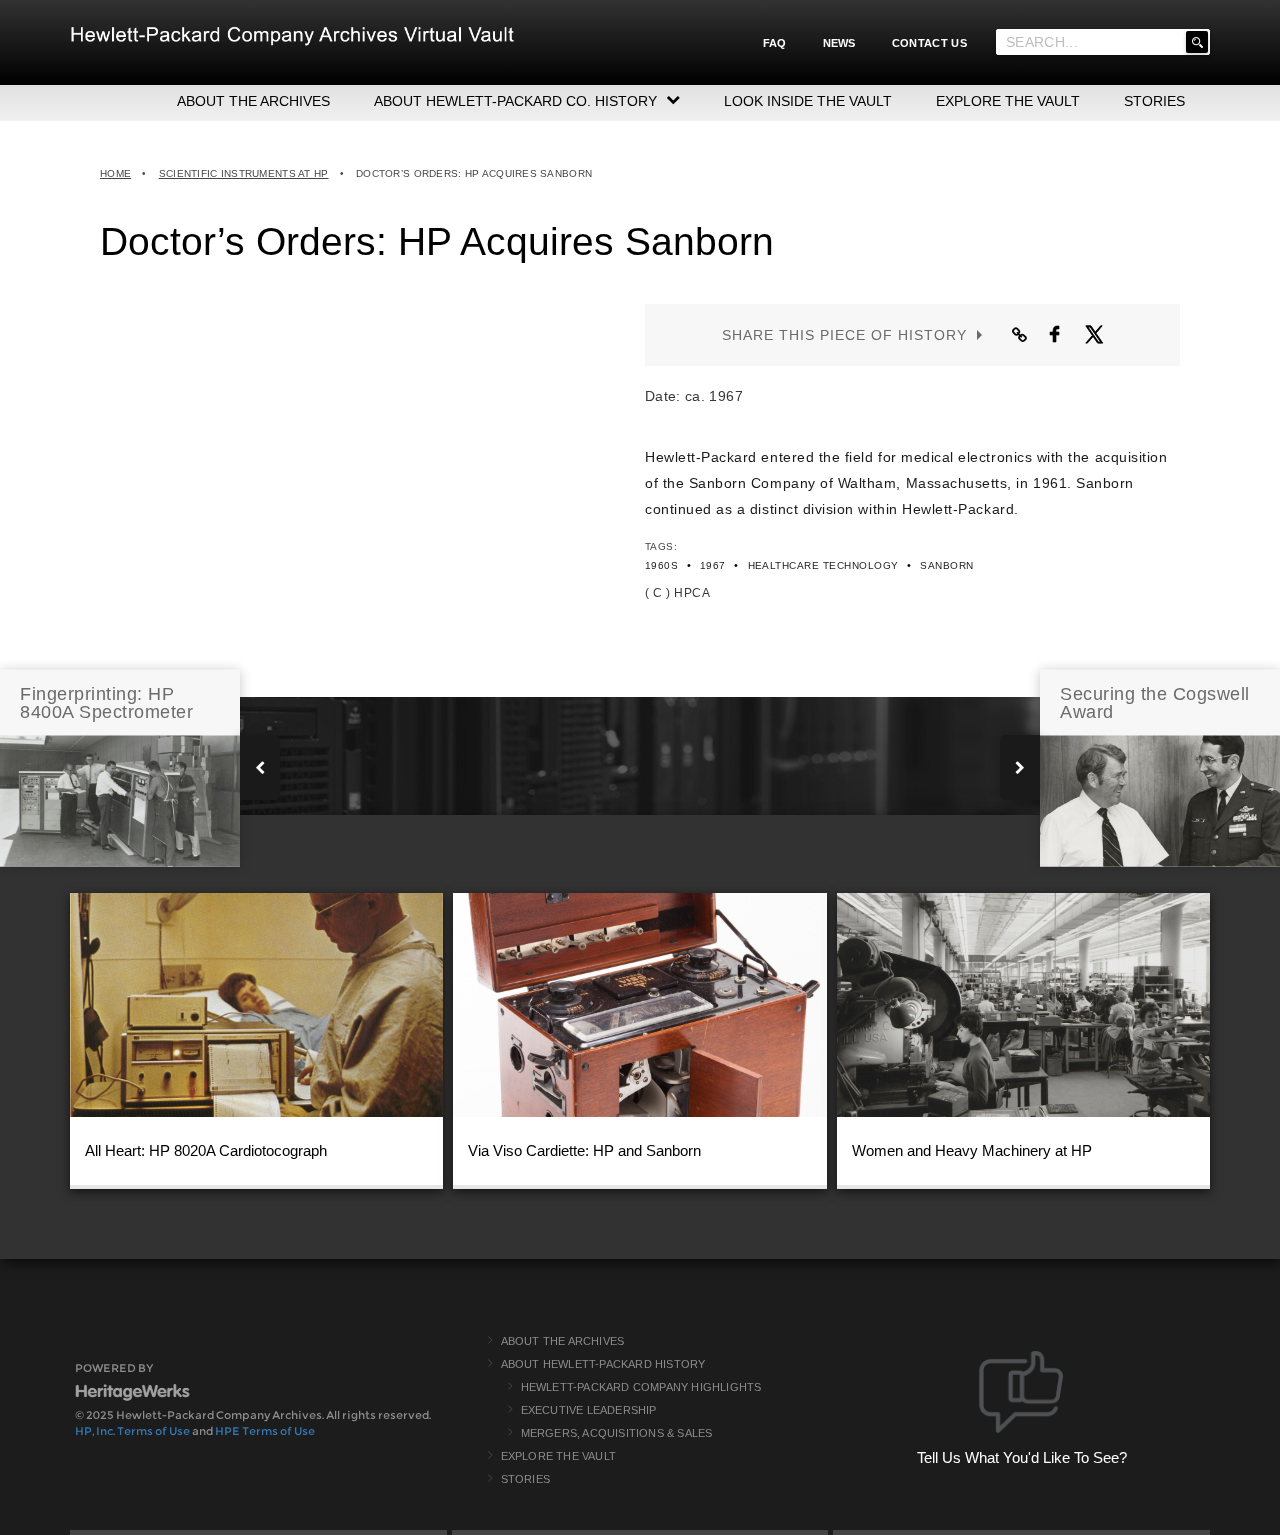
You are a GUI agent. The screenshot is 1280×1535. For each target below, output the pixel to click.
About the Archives (563, 1341)
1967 (713, 565)
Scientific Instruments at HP (244, 173)
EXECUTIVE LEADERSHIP (589, 1410)
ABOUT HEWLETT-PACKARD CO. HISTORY (515, 101)
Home (115, 173)
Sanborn (946, 565)
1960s (661, 565)
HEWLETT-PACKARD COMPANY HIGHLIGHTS (641, 1387)
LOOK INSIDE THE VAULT (808, 101)
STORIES (1154, 101)
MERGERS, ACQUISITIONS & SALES (617, 1433)
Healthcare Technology (823, 565)
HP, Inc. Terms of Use (132, 1431)
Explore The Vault (558, 1456)
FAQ (775, 43)
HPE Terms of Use (265, 1431)
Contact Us (929, 43)
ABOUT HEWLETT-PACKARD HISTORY (603, 1364)
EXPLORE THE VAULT (1008, 101)
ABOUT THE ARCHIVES (253, 101)
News (839, 43)
